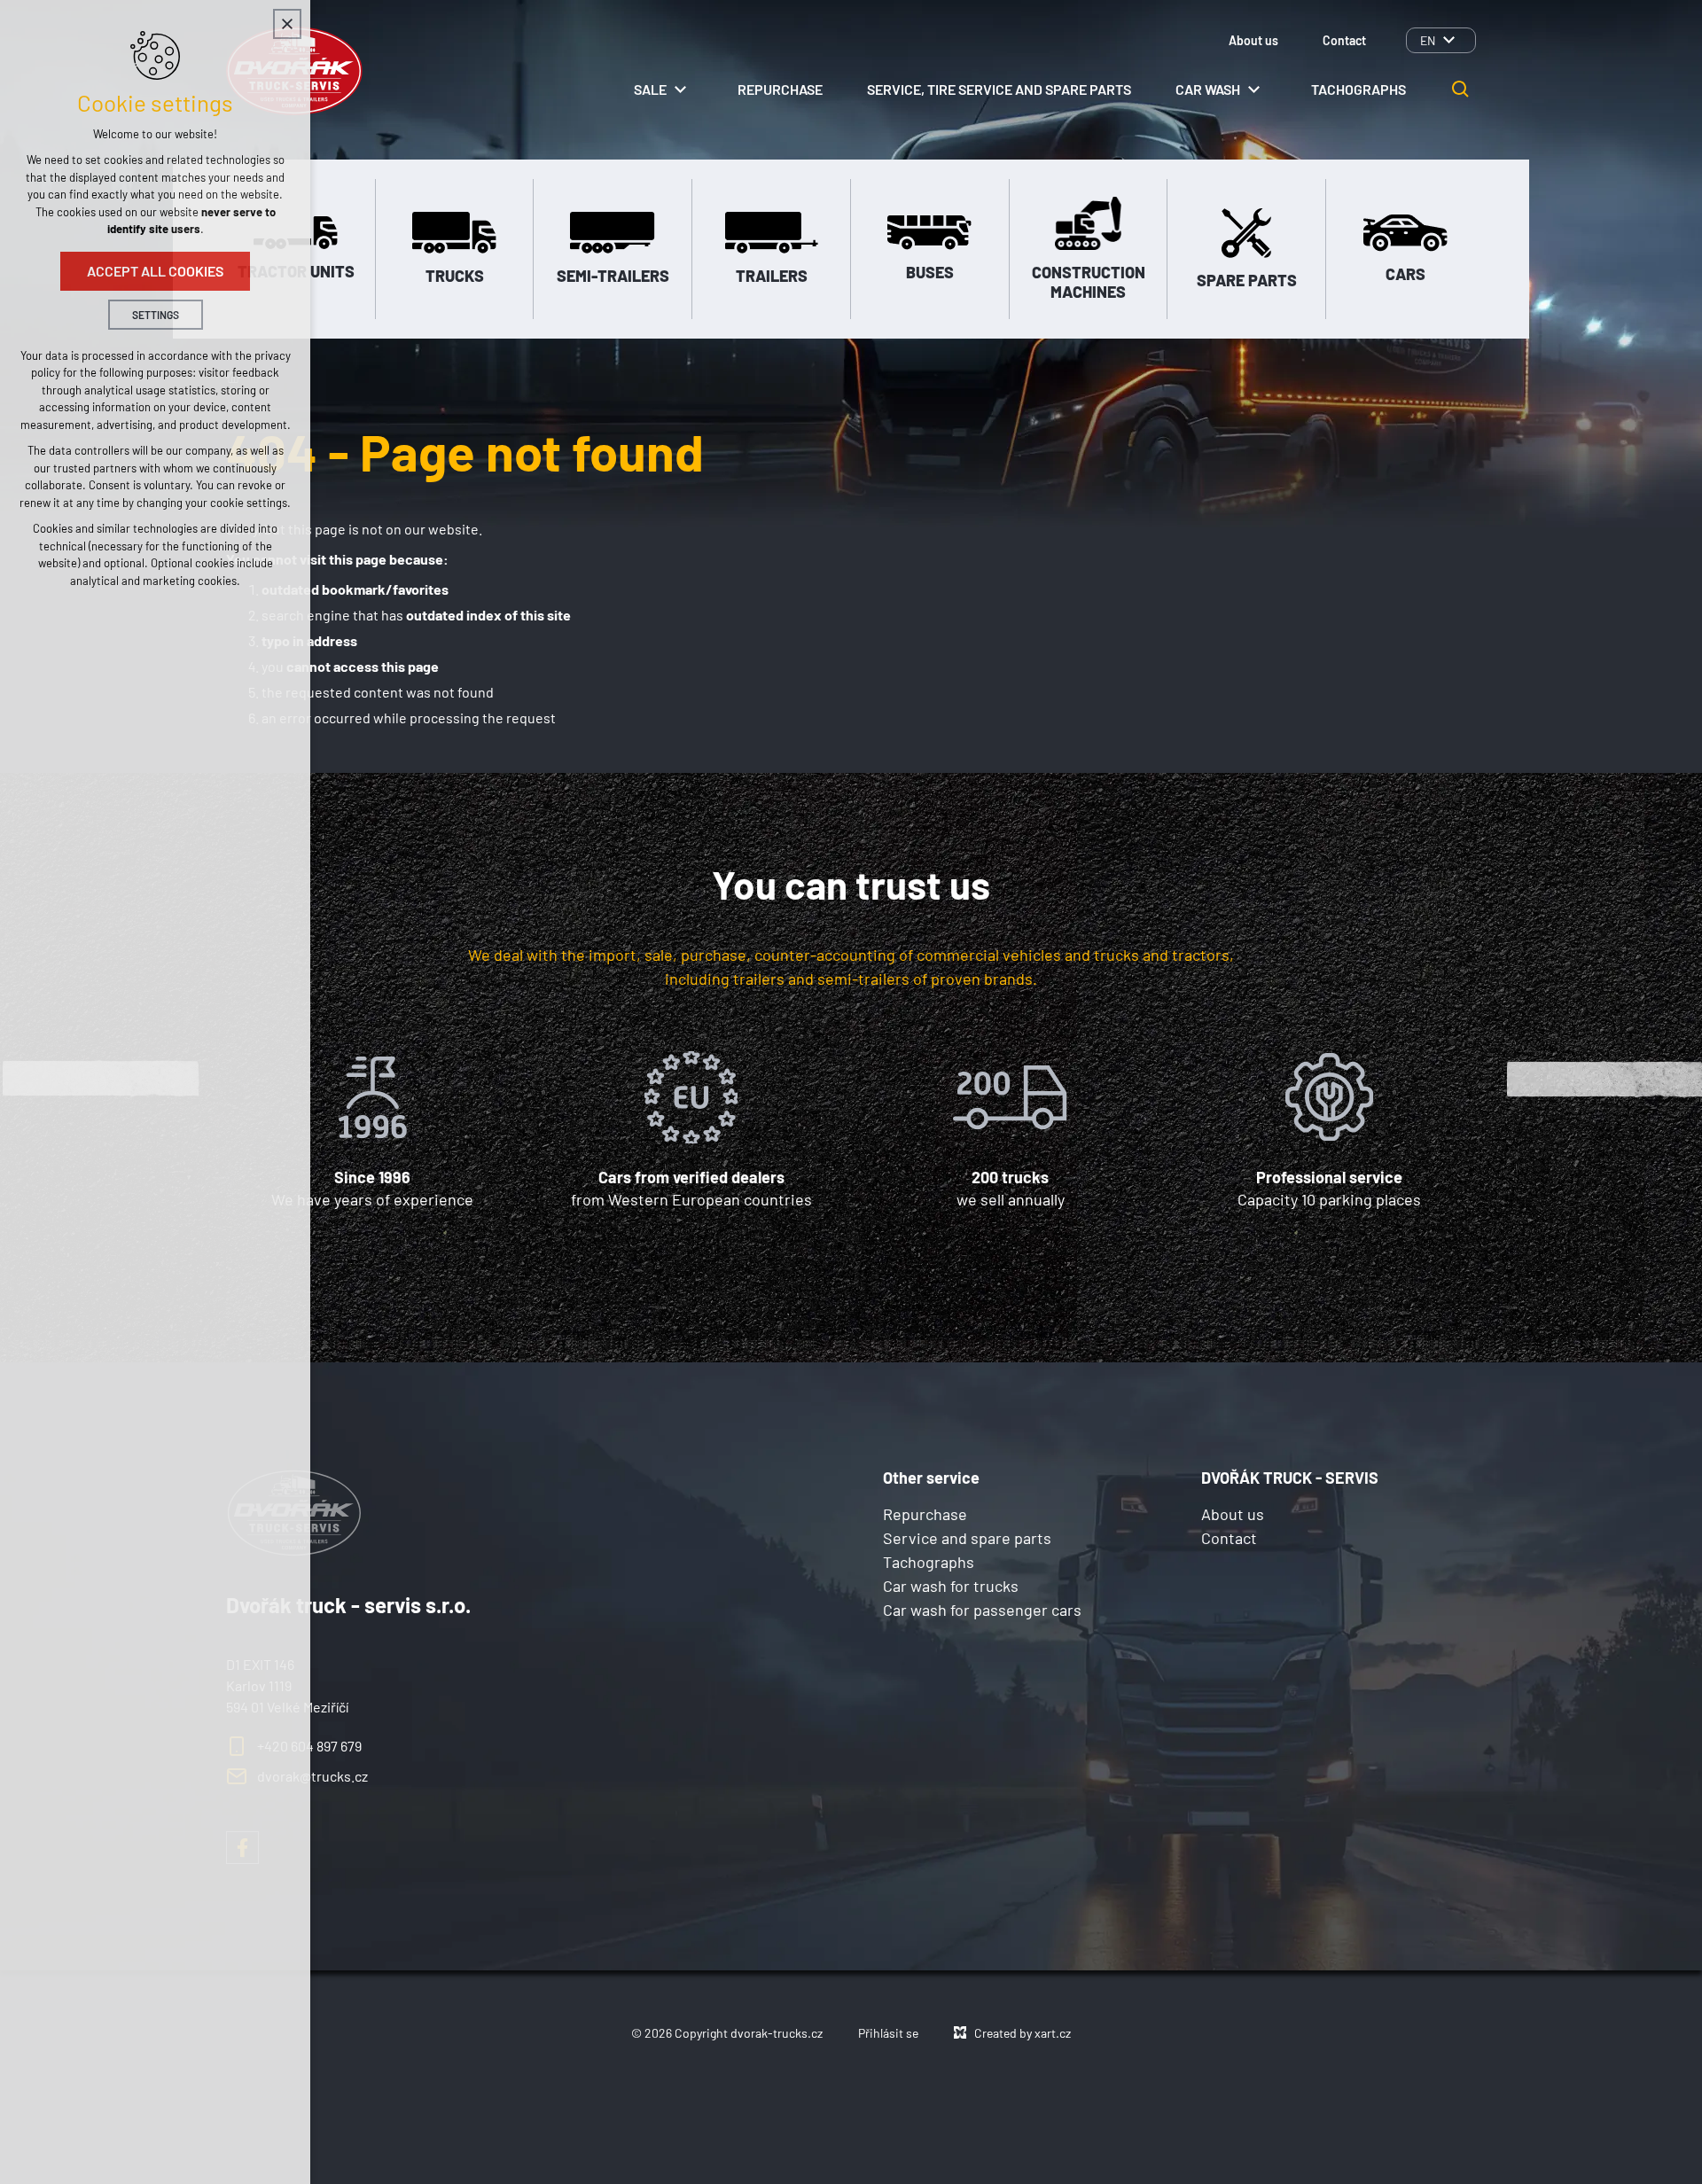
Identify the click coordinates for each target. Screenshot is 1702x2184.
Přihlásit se (888, 2033)
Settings (156, 315)
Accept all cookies (155, 271)
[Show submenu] (1448, 40)
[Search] (1461, 90)
